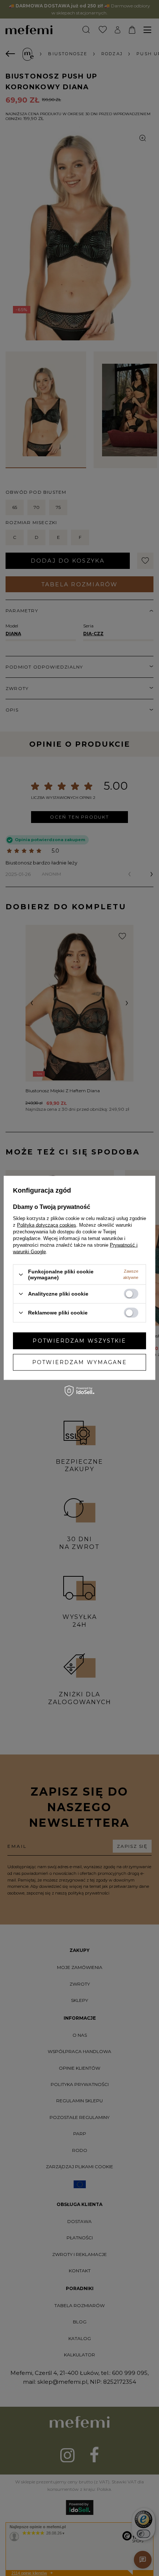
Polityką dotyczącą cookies (47, 1225)
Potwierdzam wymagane (80, 1362)
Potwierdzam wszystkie (79, 1341)
